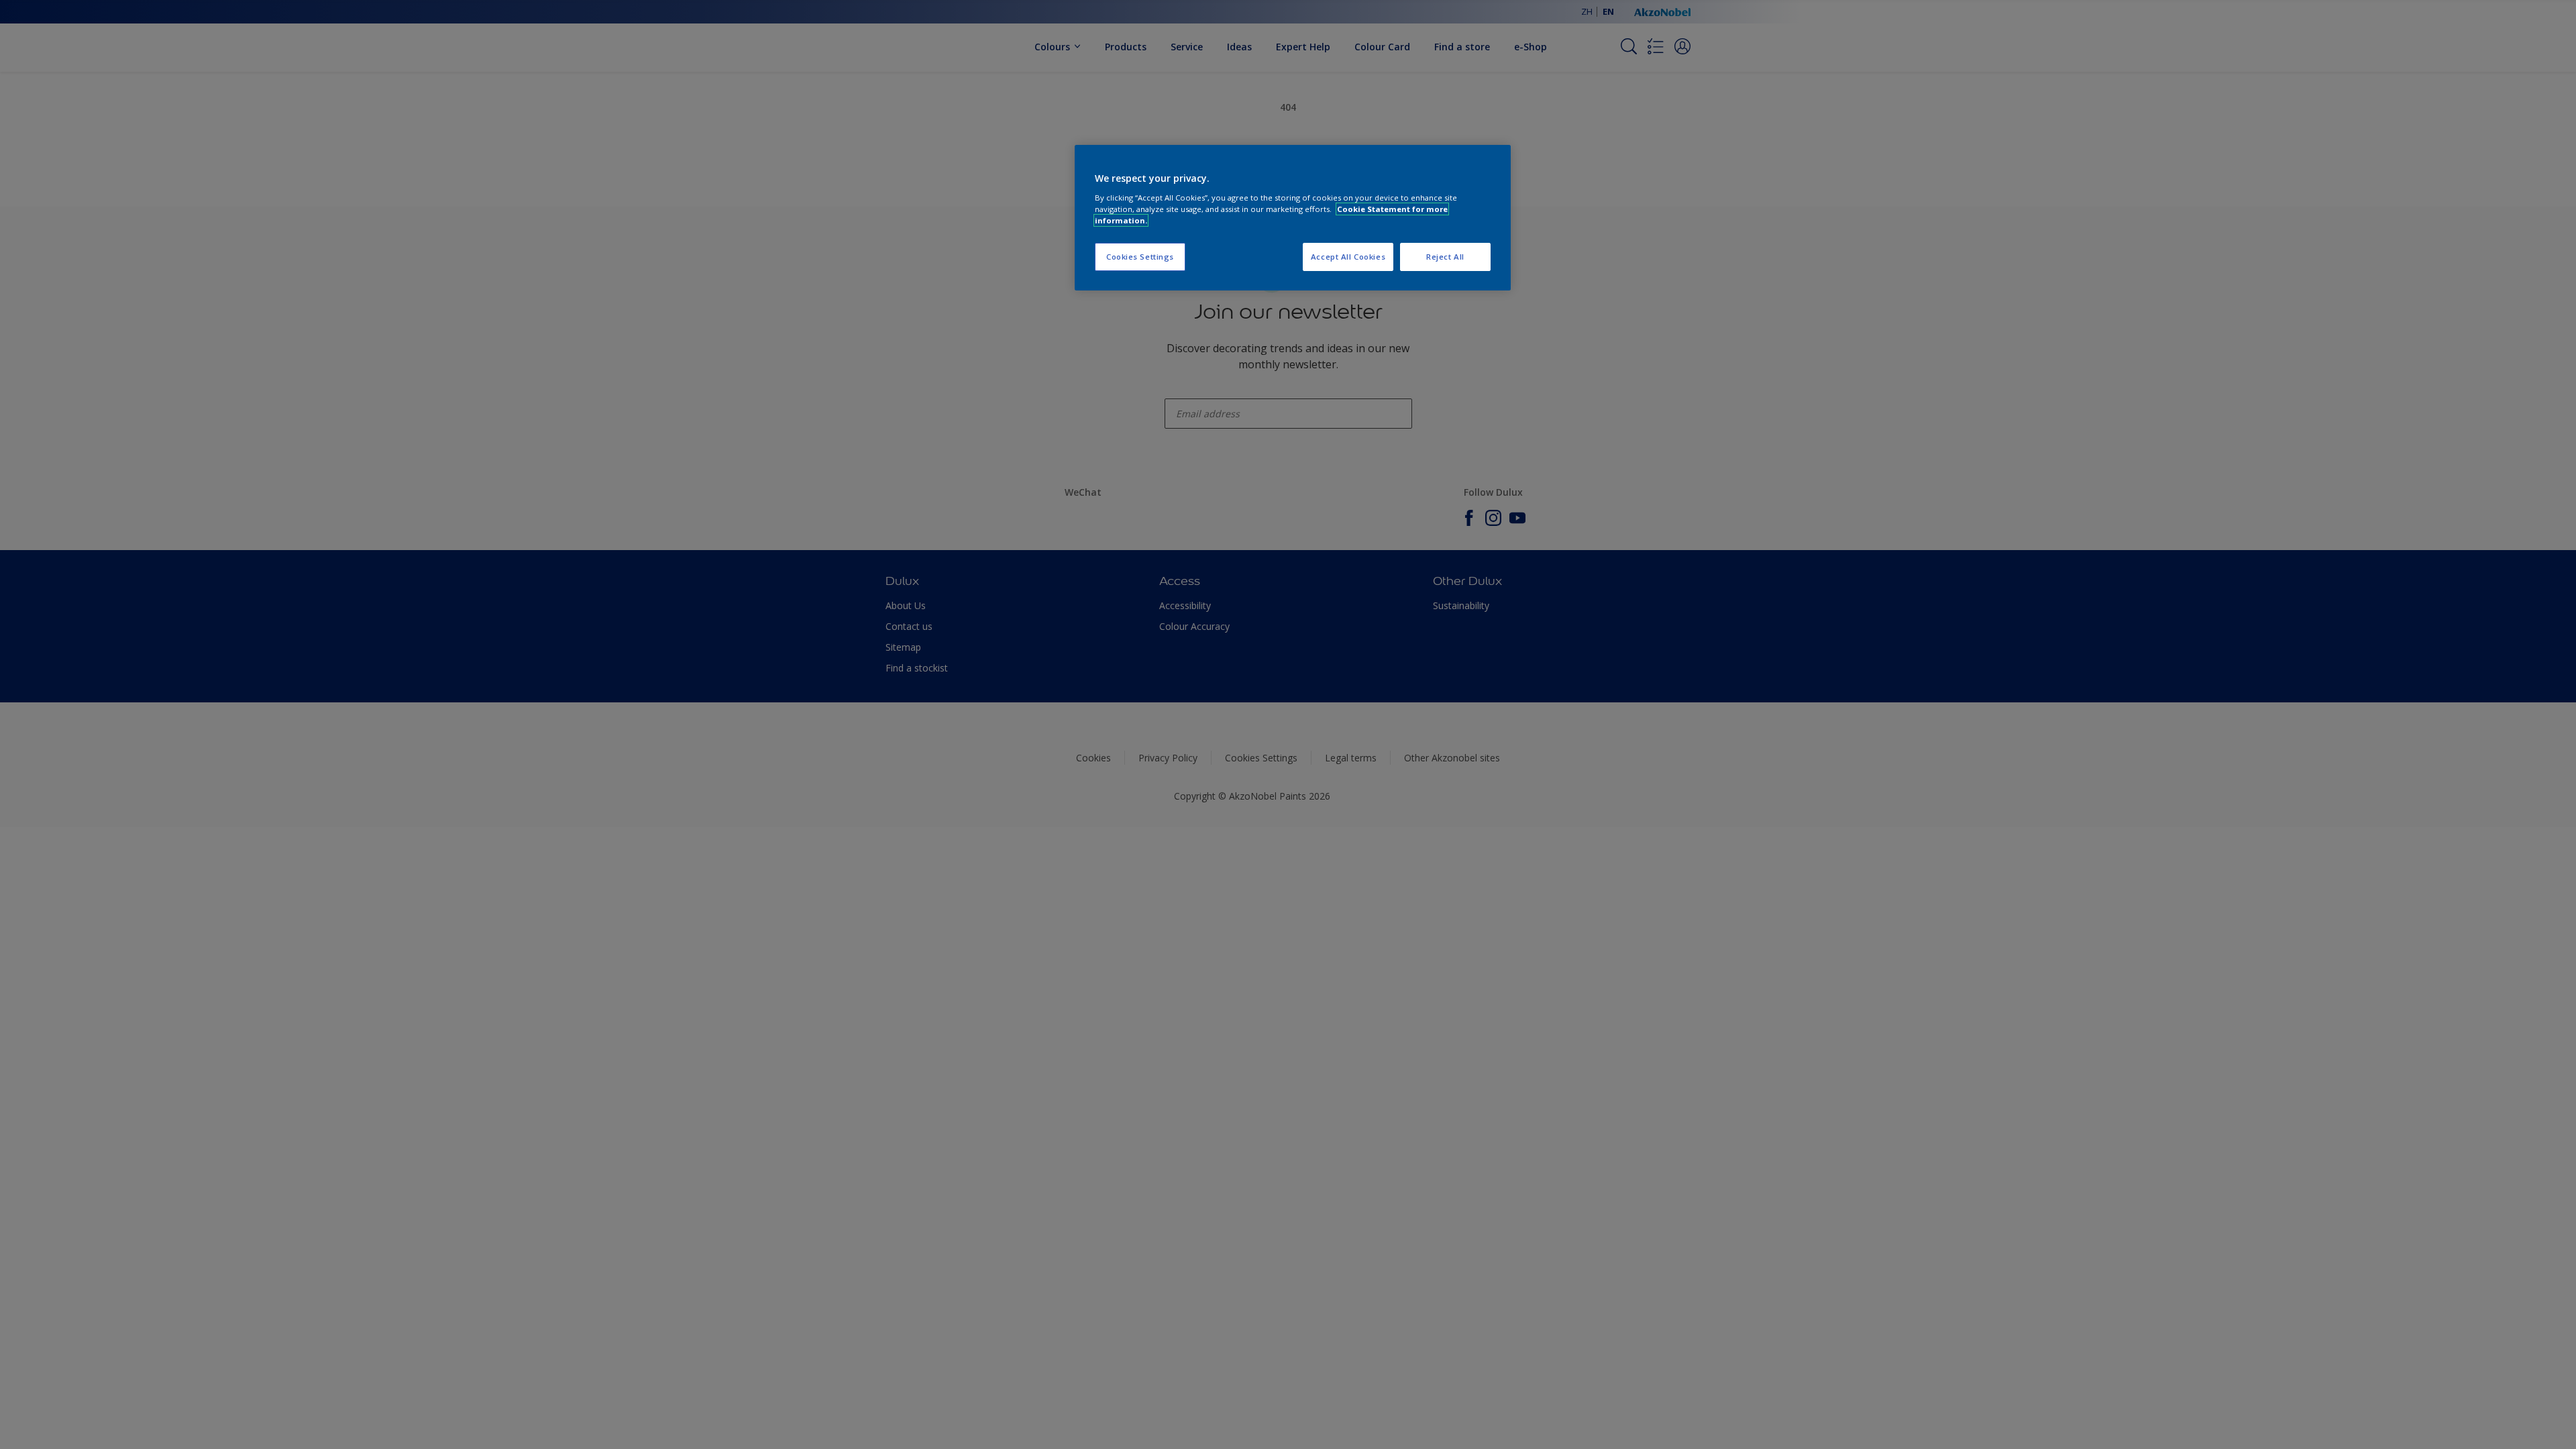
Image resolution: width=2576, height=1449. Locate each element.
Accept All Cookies (1348, 257)
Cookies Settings (1140, 257)
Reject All (1445, 257)
